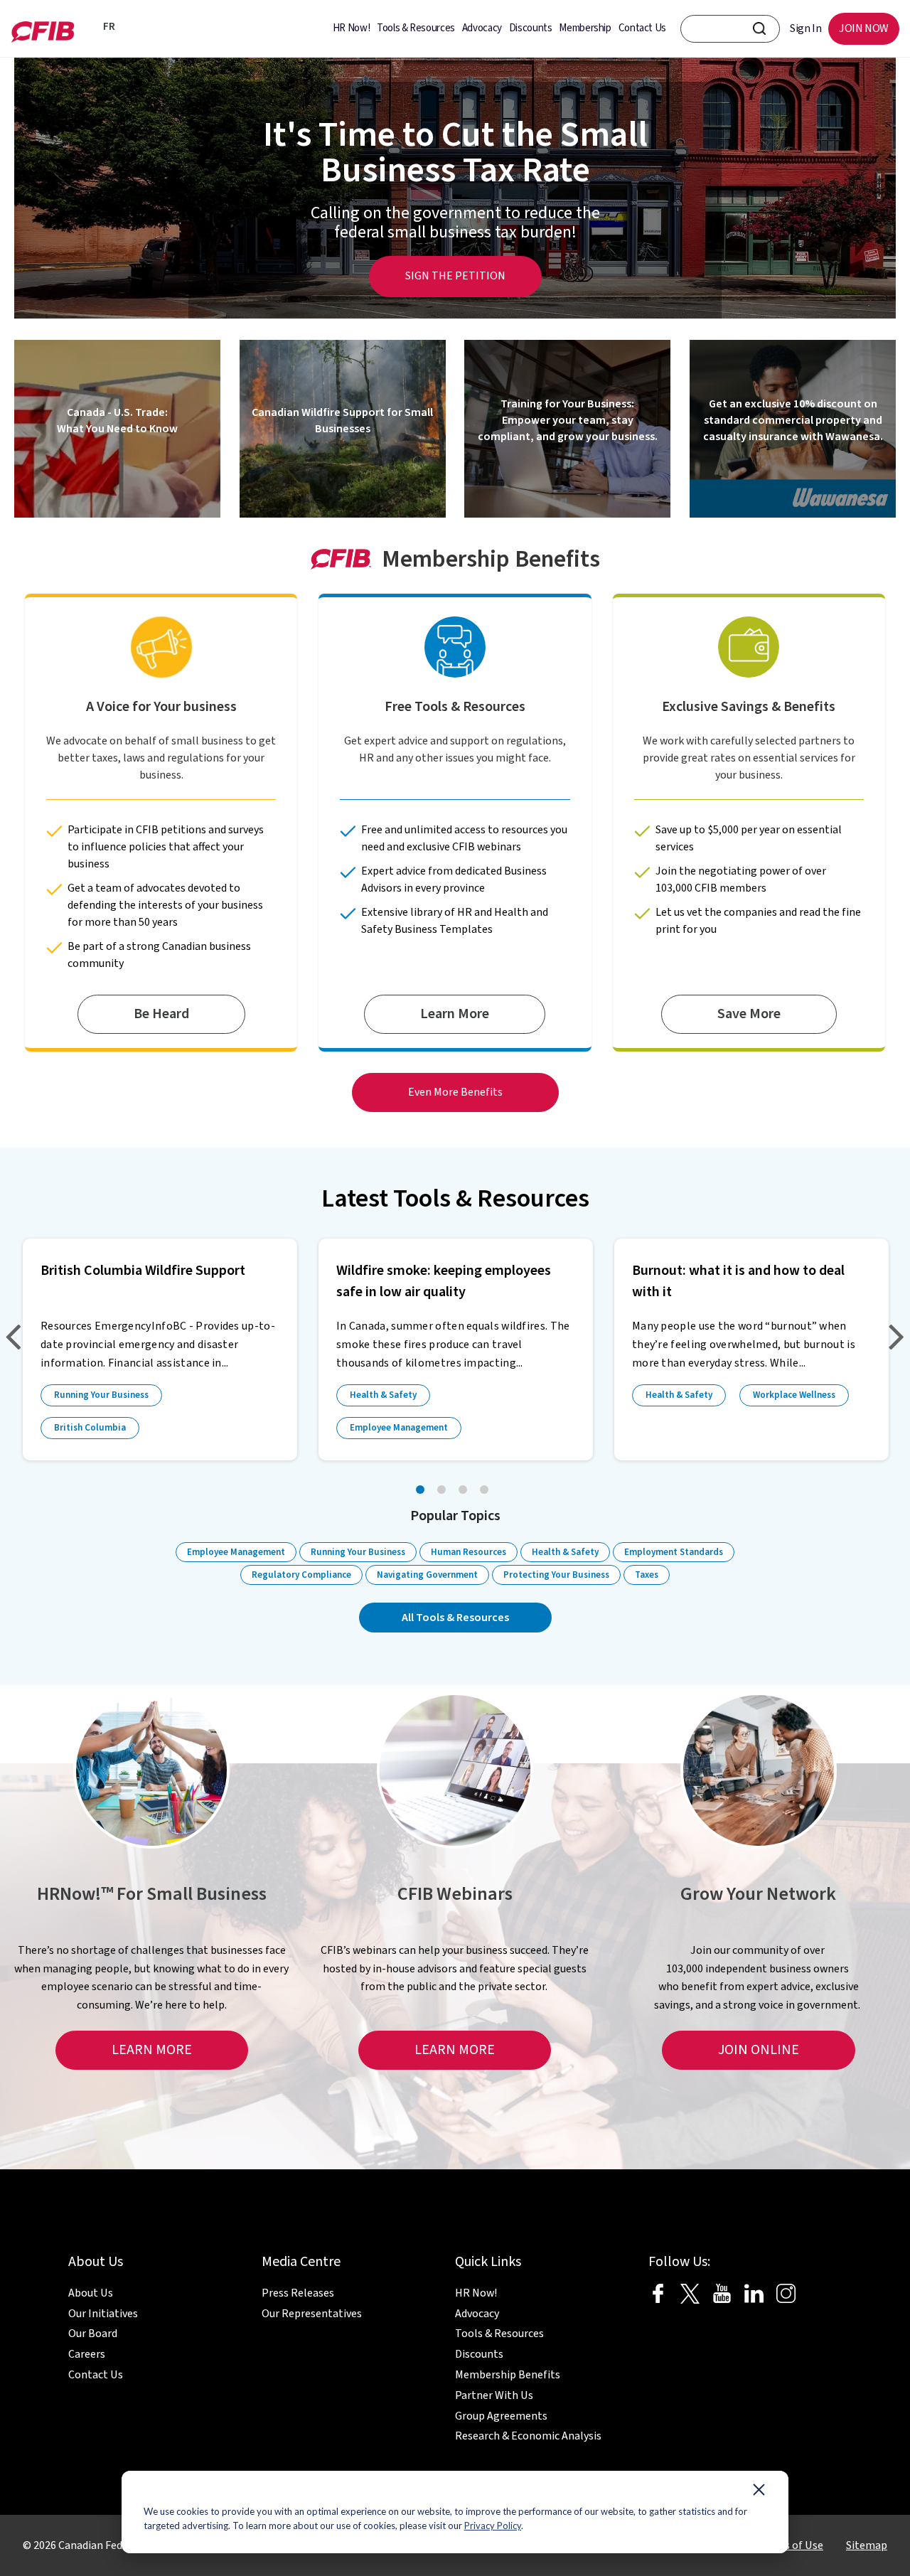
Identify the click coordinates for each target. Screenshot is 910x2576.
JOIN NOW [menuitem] (864, 28)
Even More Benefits (455, 1092)
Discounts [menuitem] (531, 28)
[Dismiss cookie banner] (759, 2493)
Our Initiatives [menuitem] (103, 2314)
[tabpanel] (160, 1350)
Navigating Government (427, 1575)
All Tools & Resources (455, 1618)
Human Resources (469, 1552)
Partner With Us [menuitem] (494, 2395)
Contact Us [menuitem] (642, 28)
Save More (749, 1014)
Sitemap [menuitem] (867, 2545)
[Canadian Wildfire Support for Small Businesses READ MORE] (343, 514)
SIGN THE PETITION (455, 276)
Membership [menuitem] (585, 28)
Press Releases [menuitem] (298, 2293)
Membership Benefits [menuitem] (508, 2375)
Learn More (455, 1014)
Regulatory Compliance (301, 1575)
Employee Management (399, 1428)
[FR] (89, 28)
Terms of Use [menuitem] (791, 2545)
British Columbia (90, 1428)
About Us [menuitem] (91, 2293)
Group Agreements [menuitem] (501, 2416)
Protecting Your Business (556, 1575)
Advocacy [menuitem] (482, 28)
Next (893, 1338)
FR (107, 27)
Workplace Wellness (794, 1395)
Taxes (647, 1575)
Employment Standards (674, 1552)
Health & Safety (383, 1395)
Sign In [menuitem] (805, 28)
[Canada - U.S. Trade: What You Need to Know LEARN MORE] (117, 514)
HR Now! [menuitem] (351, 28)
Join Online (759, 2050)
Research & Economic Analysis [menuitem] (528, 2436)
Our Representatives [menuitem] (312, 2314)
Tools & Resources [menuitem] (416, 28)
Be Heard (161, 1014)
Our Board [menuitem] (93, 2334)
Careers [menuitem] (87, 2354)
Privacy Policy (493, 2526)
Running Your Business (101, 1395)
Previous (17, 1338)
